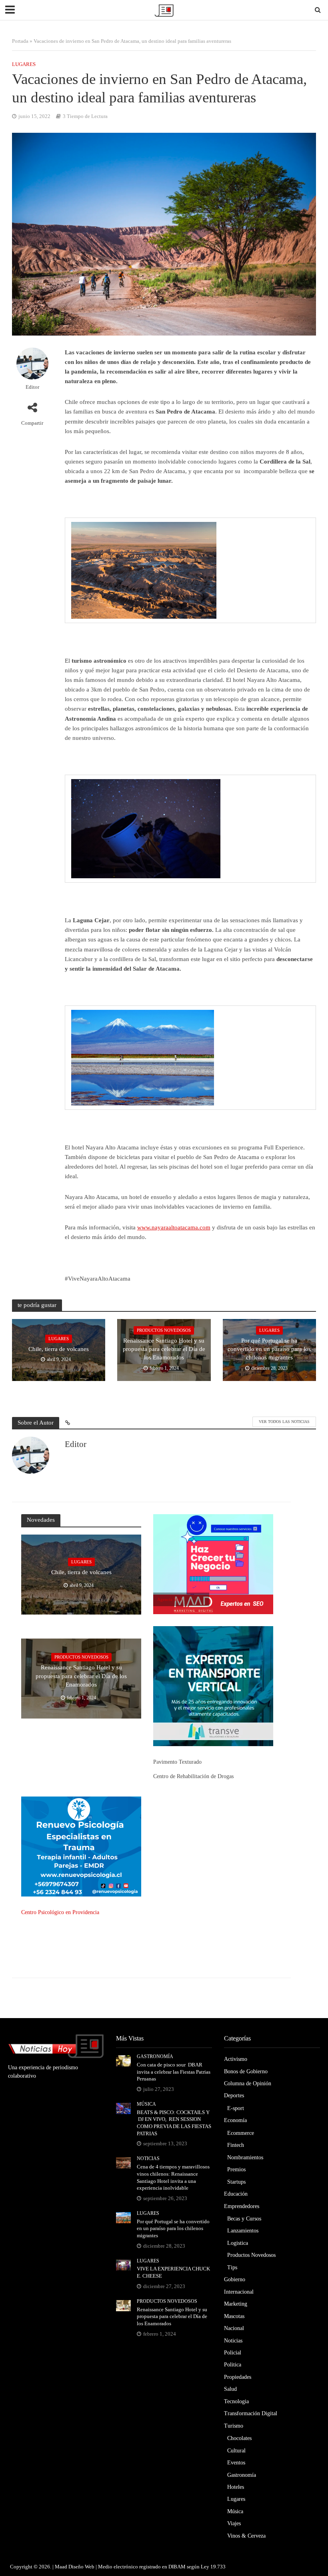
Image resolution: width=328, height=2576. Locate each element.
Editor (32, 387)
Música (146, 2104)
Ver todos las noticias (284, 1422)
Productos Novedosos (164, 1330)
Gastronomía (155, 2056)
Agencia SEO (170, 1599)
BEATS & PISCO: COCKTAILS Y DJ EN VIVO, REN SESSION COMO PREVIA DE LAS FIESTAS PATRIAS (174, 2123)
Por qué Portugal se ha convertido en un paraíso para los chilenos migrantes (269, 1349)
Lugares (24, 64)
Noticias (148, 2158)
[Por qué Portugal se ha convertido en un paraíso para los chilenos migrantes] (123, 2217)
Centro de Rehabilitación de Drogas (193, 1776)
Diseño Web (81, 2567)
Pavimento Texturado (177, 1762)
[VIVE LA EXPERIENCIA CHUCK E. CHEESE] (123, 2265)
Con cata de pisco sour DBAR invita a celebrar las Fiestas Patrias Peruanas (174, 2072)
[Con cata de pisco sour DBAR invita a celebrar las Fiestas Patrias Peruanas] (123, 2060)
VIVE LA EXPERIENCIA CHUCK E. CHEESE (173, 2272)
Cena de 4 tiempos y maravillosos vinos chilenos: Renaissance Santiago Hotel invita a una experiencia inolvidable (173, 2177)
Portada (20, 41)
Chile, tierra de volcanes (59, 1349)
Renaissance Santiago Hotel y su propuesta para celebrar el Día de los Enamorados (164, 1349)
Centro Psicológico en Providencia (60, 1912)
